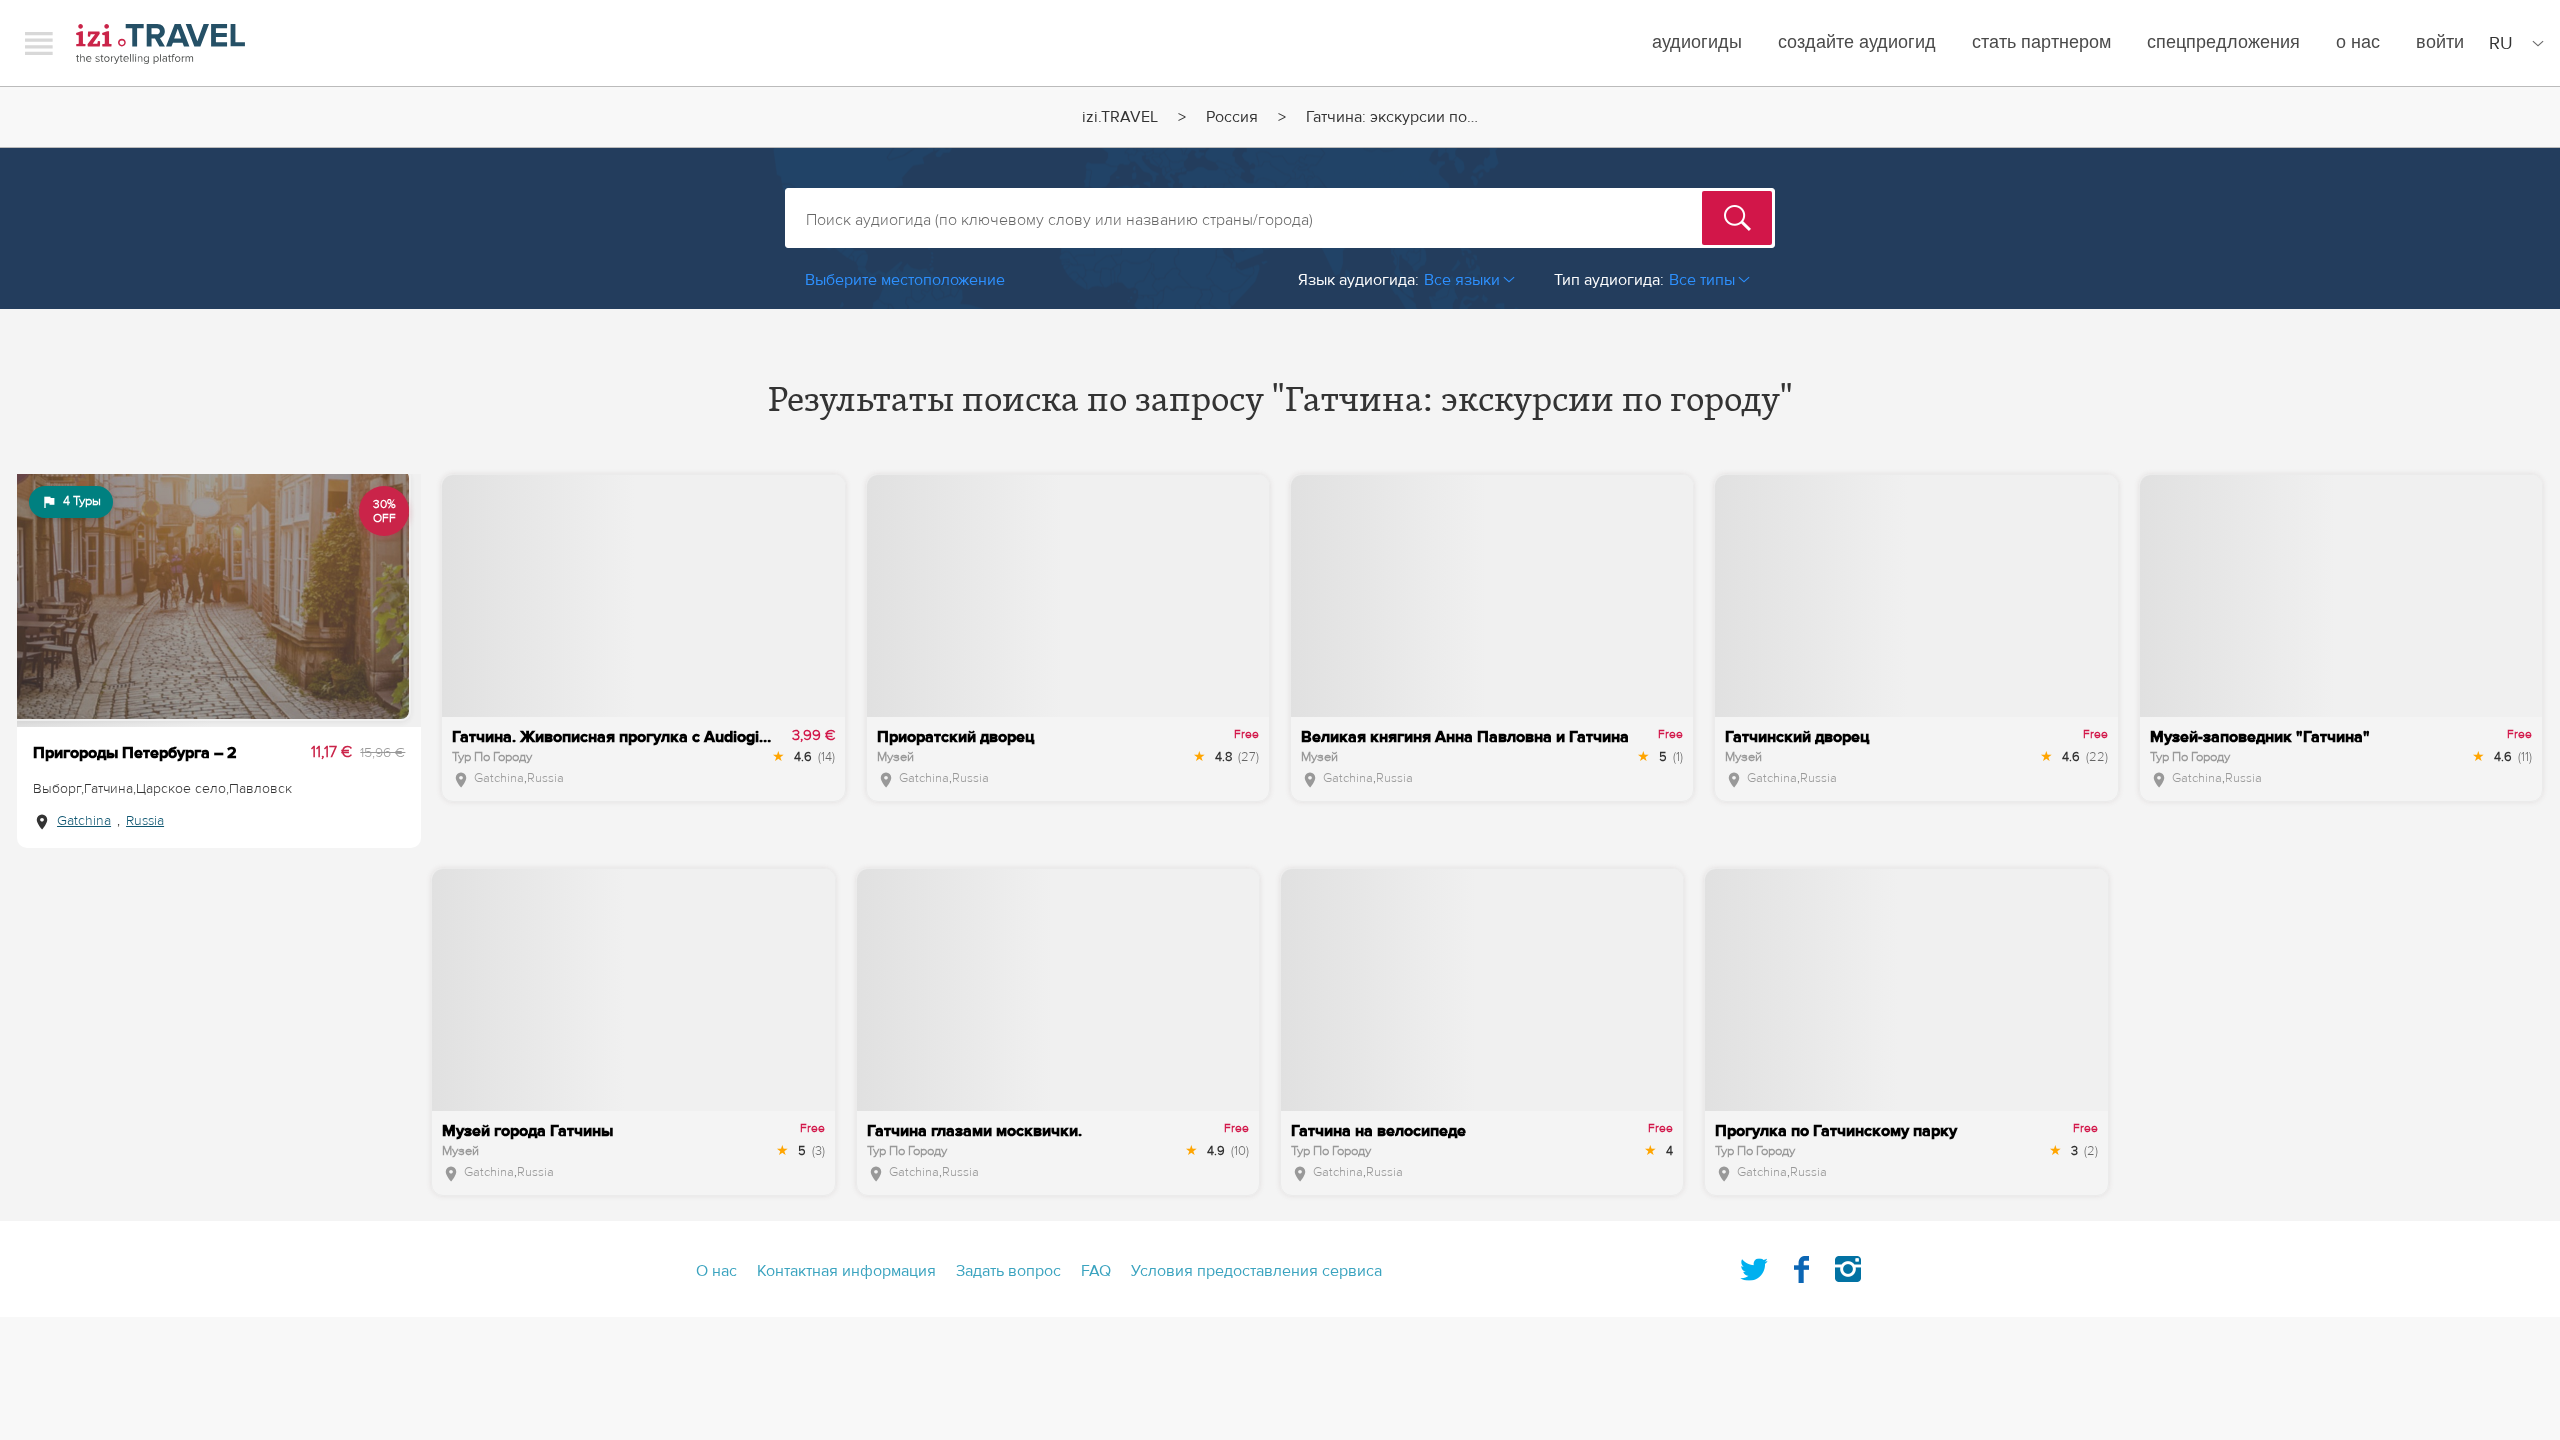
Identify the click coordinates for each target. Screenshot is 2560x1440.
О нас (2358, 42)
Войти (2440, 42)
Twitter (1754, 1265)
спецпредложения (2223, 42)
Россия (1232, 117)
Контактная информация (846, 1271)
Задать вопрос (1008, 1271)
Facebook (1801, 1265)
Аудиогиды (1697, 42)
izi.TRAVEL (160, 43)
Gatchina (84, 821)
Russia (145, 821)
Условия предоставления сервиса (1256, 1271)
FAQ (1096, 1271)
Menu (39, 43)
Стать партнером (2041, 42)
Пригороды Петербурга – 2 (135, 753)
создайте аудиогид (1857, 42)
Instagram (1848, 1265)
